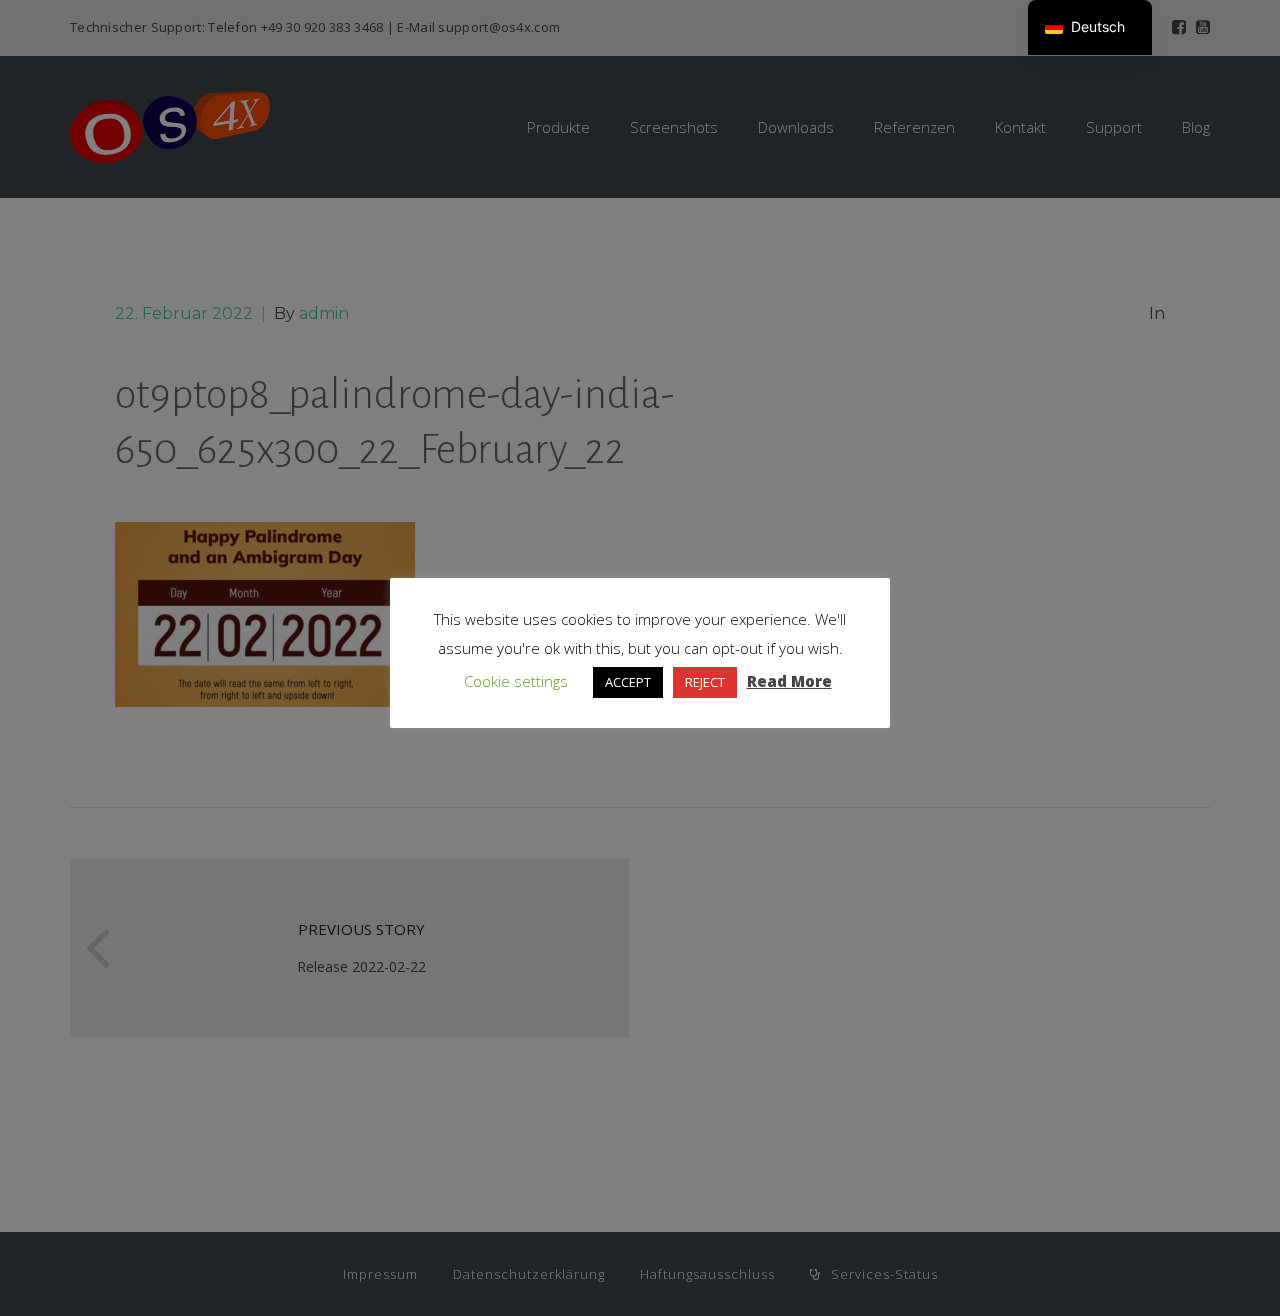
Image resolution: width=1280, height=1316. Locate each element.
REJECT (705, 682)
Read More (789, 681)
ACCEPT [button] (628, 682)
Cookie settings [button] (516, 681)
